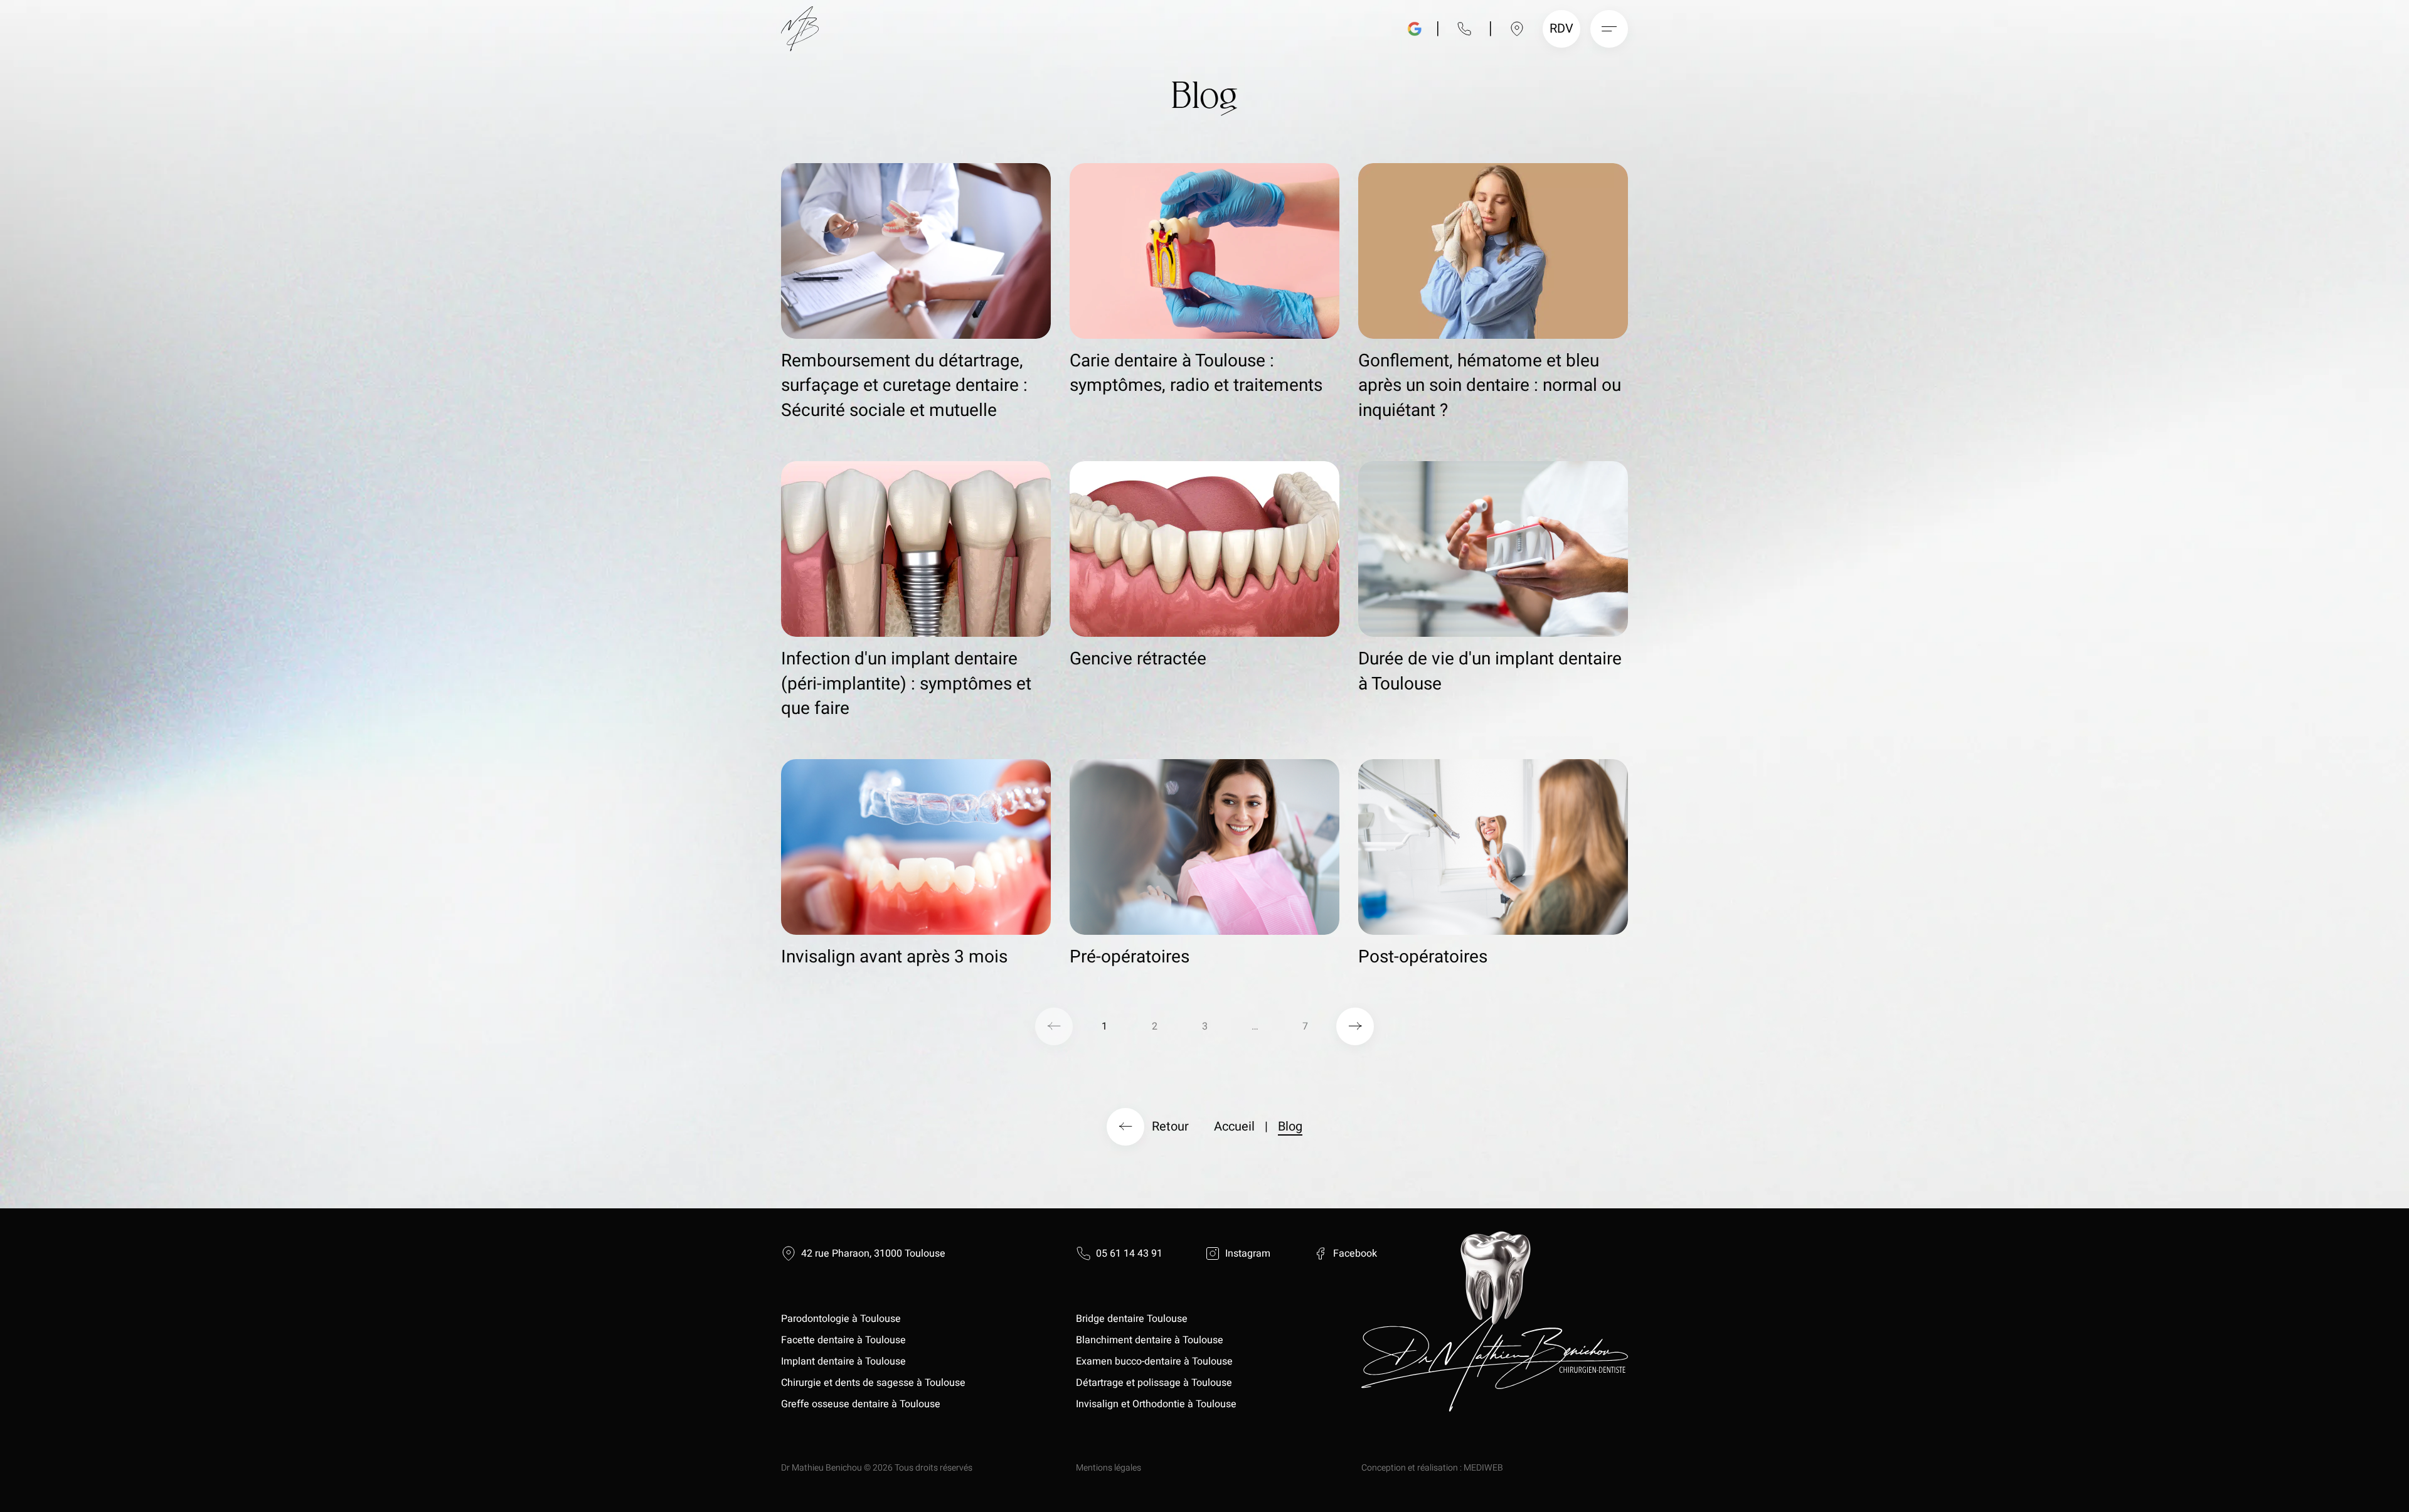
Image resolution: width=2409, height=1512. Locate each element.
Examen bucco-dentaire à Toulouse (1154, 1361)
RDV (1563, 29)
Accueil (1234, 1126)
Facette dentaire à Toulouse (843, 1340)
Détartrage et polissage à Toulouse (1154, 1383)
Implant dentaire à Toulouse (843, 1361)
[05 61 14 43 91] (1464, 29)
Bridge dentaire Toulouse (1132, 1319)
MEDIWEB (1483, 1468)
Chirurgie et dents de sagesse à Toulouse (873, 1383)
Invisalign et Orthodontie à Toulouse (1156, 1404)
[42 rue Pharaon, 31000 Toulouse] (1517, 29)
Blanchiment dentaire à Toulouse (1151, 1340)
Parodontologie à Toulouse (841, 1319)
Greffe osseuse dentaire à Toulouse (861, 1404)
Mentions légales (1109, 1468)
